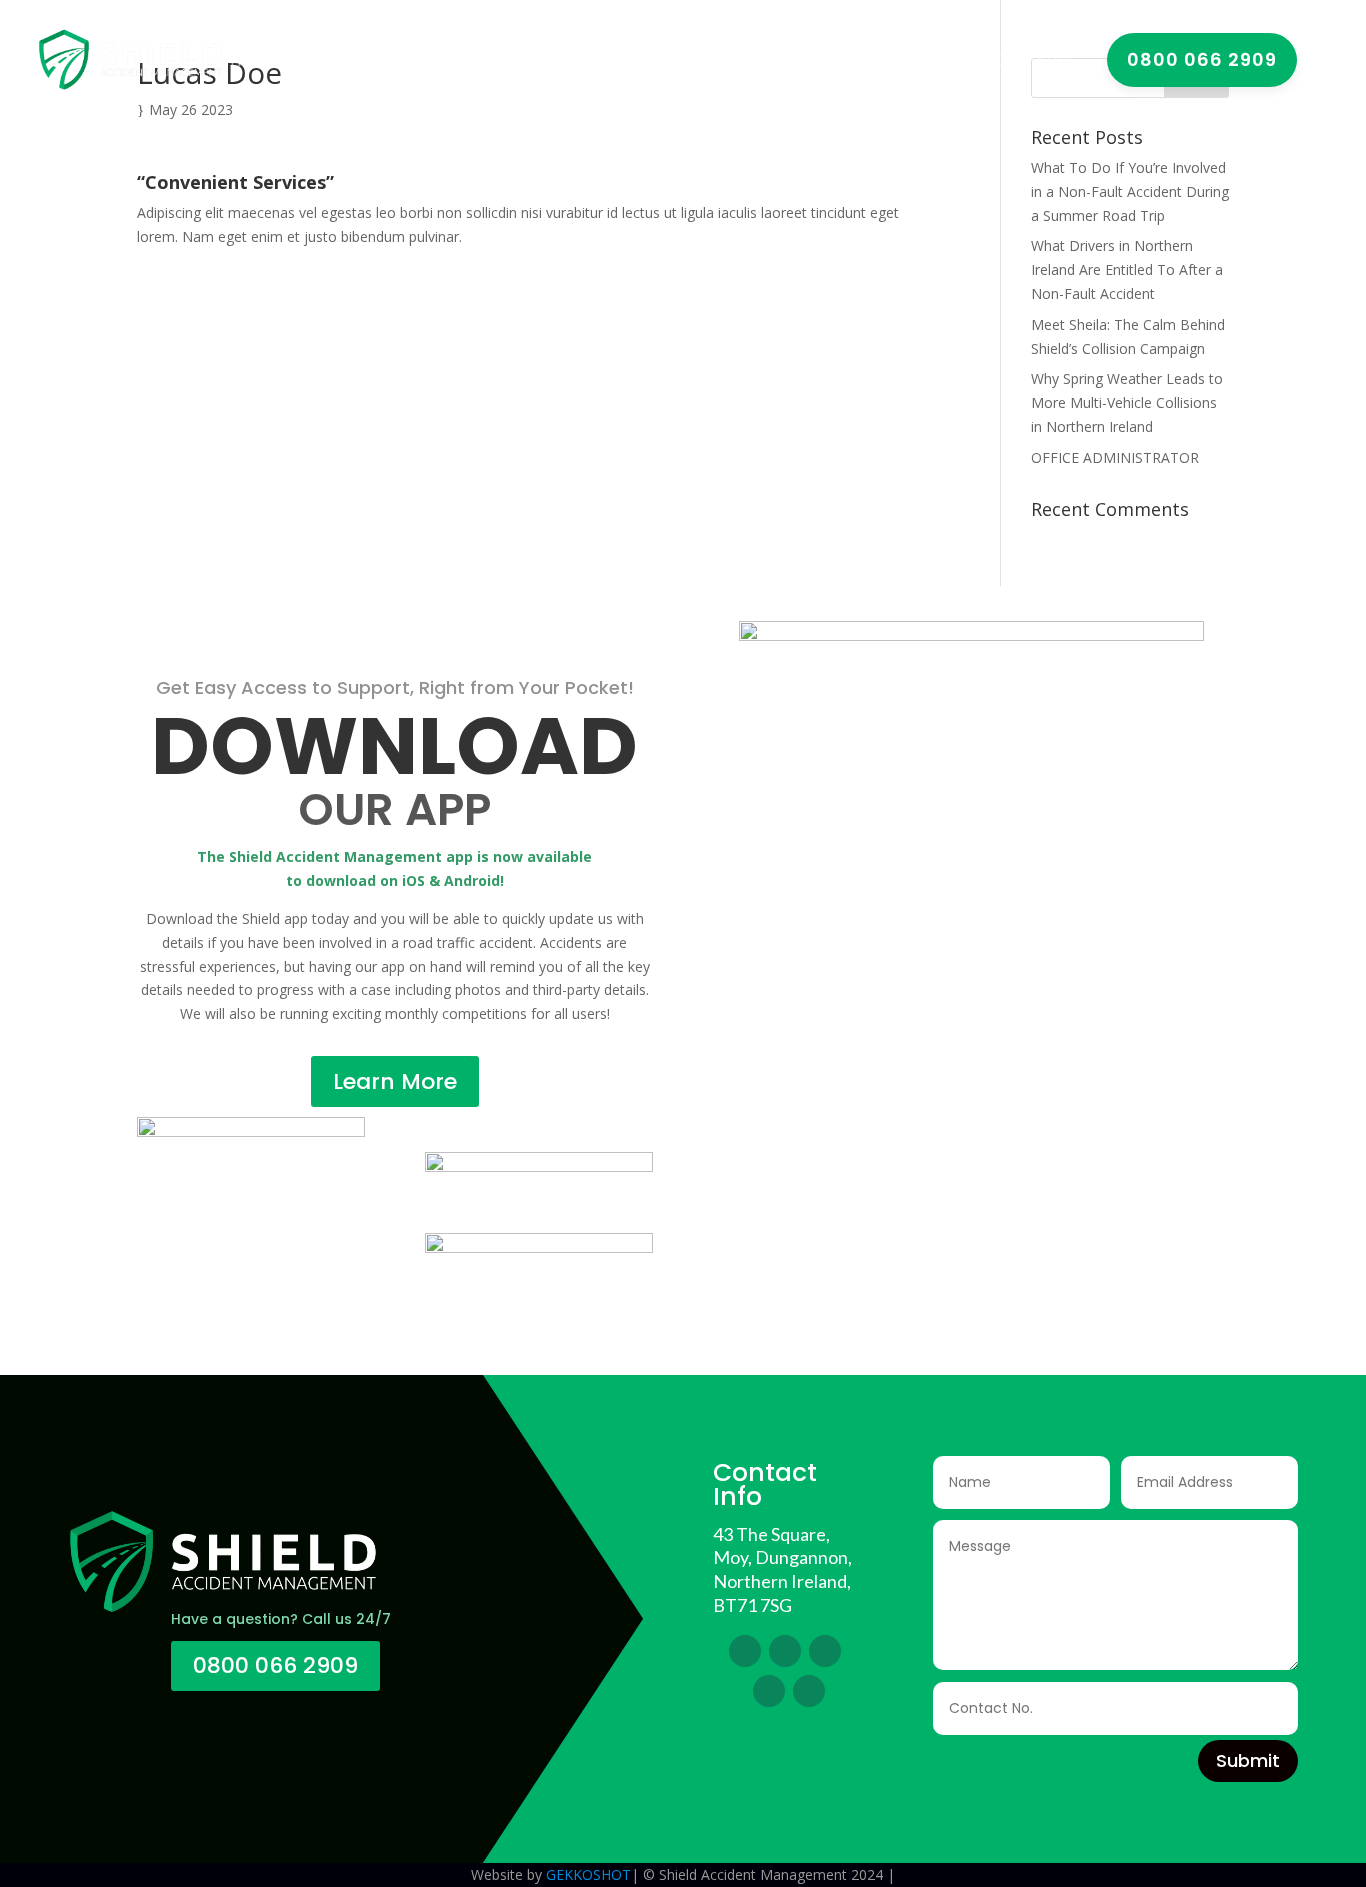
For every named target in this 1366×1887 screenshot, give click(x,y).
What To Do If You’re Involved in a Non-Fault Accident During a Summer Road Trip (1130, 191)
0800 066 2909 (275, 1665)
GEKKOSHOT (588, 1874)
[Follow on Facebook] (745, 1651)
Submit (1248, 1760)
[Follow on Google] (769, 1691)
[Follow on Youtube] (809, 1691)
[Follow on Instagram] (785, 1651)
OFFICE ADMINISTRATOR (1115, 457)
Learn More (395, 1081)
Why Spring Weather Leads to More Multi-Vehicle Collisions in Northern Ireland (1127, 402)
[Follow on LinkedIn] (825, 1651)
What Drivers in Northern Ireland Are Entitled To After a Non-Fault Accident (1127, 269)
